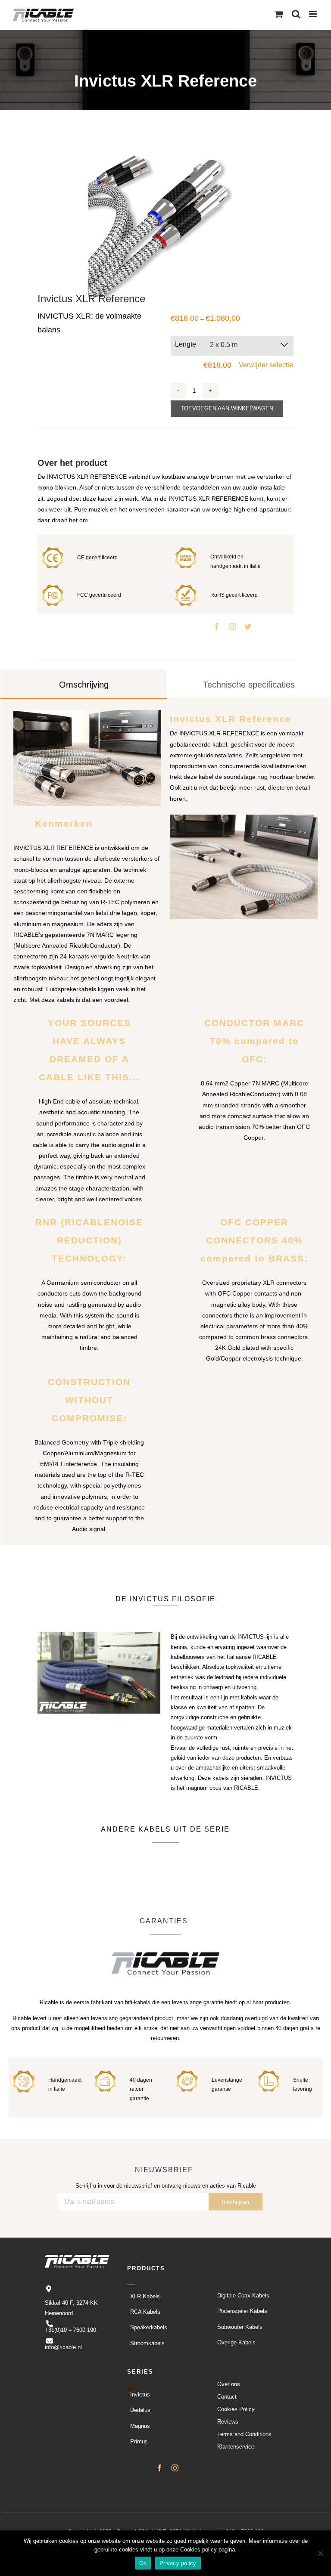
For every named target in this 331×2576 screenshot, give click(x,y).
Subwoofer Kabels (240, 2327)
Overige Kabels (236, 2342)
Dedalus (140, 2410)
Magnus (140, 2426)
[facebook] (217, 626)
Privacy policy (178, 2563)
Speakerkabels (149, 2328)
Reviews (228, 2422)
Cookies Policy (236, 2409)
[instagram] (232, 626)
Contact (227, 2397)
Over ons (229, 2384)
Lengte (186, 344)
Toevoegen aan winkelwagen (227, 408)
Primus (139, 2441)
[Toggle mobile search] (296, 14)
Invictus (140, 2395)
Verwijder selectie (266, 365)
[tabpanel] (165, 1122)
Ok (143, 2563)
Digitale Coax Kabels (243, 2295)
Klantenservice (236, 2447)
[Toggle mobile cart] (279, 14)
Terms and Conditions (244, 2434)
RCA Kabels (145, 2312)
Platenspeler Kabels (242, 2311)
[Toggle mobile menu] (314, 14)
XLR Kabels (145, 2296)
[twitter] (248, 626)
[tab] (84, 685)
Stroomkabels (147, 2343)
